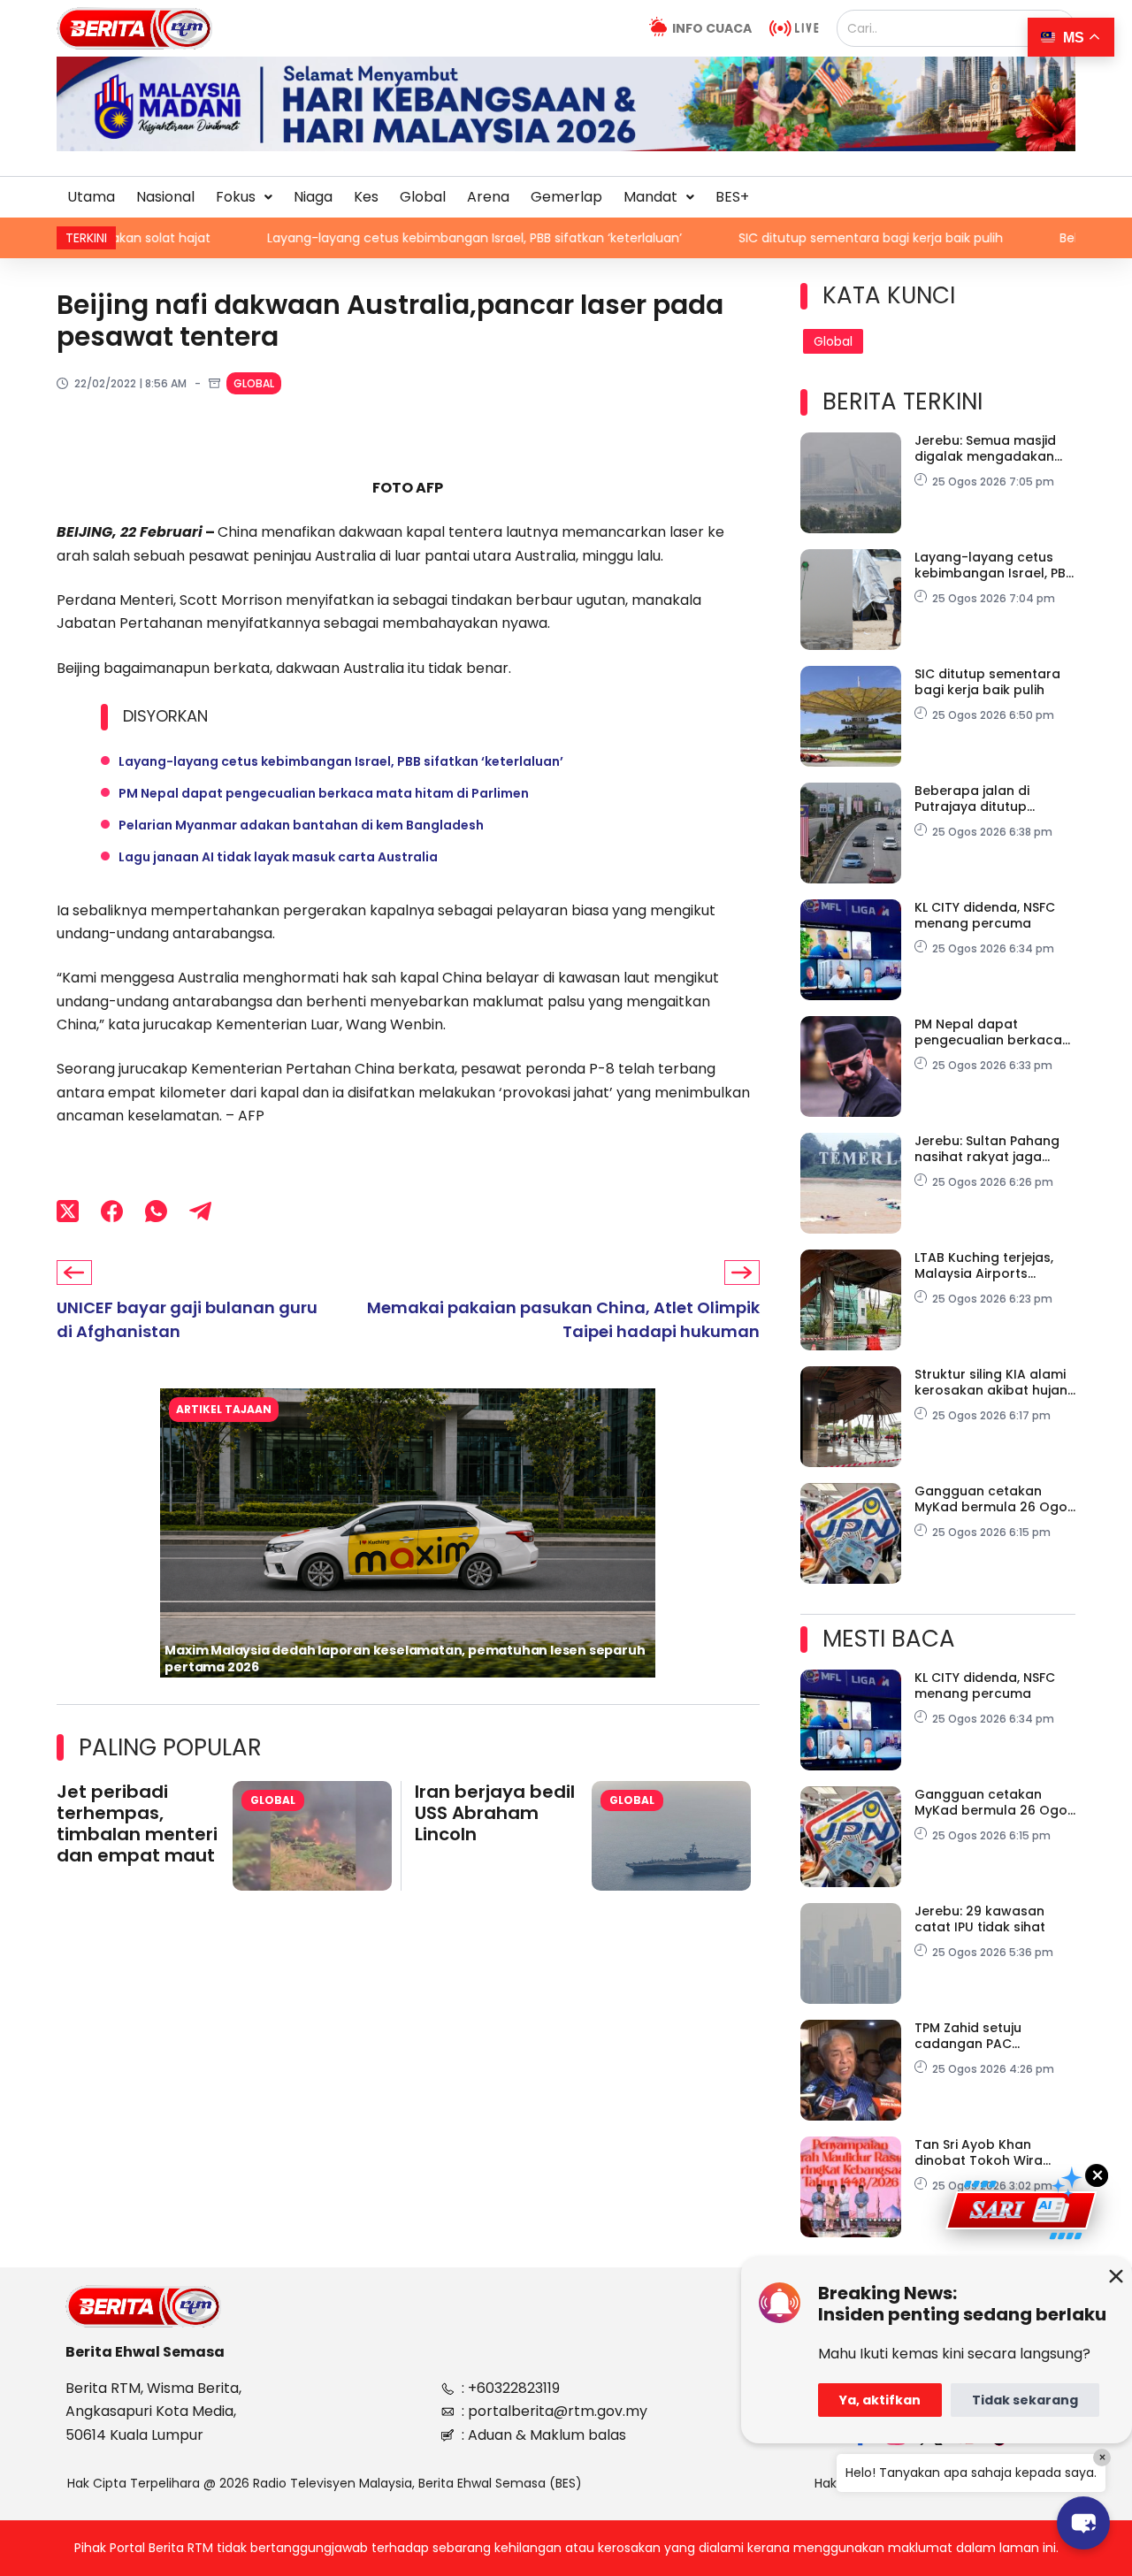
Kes (366, 197)
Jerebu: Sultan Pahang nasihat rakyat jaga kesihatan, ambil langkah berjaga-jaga (987, 1149)
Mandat (650, 197)
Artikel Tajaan (224, 1409)
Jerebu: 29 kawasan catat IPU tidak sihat (980, 1919)
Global (423, 197)
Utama (91, 197)
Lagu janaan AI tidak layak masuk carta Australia (278, 857)
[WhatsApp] (156, 1212)
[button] (244, 197)
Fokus (236, 197)
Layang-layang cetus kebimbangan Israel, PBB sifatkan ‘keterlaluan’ (366, 238)
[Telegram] (200, 1212)
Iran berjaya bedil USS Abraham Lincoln (495, 1813)
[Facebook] (112, 1212)
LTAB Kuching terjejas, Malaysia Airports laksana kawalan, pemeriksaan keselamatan (984, 1265)
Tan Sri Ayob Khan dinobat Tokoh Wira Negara (979, 2152)
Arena (488, 197)
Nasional (165, 197)
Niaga (313, 197)
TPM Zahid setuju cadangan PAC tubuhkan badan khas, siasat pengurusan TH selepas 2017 (987, 2036)
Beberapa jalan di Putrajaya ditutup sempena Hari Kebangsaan (972, 799)
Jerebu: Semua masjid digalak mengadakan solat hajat (985, 448)
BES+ (732, 197)
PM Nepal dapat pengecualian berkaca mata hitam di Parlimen (324, 793)
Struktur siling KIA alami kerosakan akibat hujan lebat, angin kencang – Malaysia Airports (991, 1382)
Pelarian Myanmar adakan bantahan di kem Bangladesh (301, 825)
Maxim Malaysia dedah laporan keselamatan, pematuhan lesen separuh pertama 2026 (405, 1659)
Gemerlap (566, 197)
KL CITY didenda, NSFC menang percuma (985, 915)
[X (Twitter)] (68, 1212)
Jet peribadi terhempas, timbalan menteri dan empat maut (137, 1823)
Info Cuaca (712, 28)
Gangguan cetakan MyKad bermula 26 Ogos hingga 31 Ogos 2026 (994, 1499)
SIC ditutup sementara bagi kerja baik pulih (762, 238)
